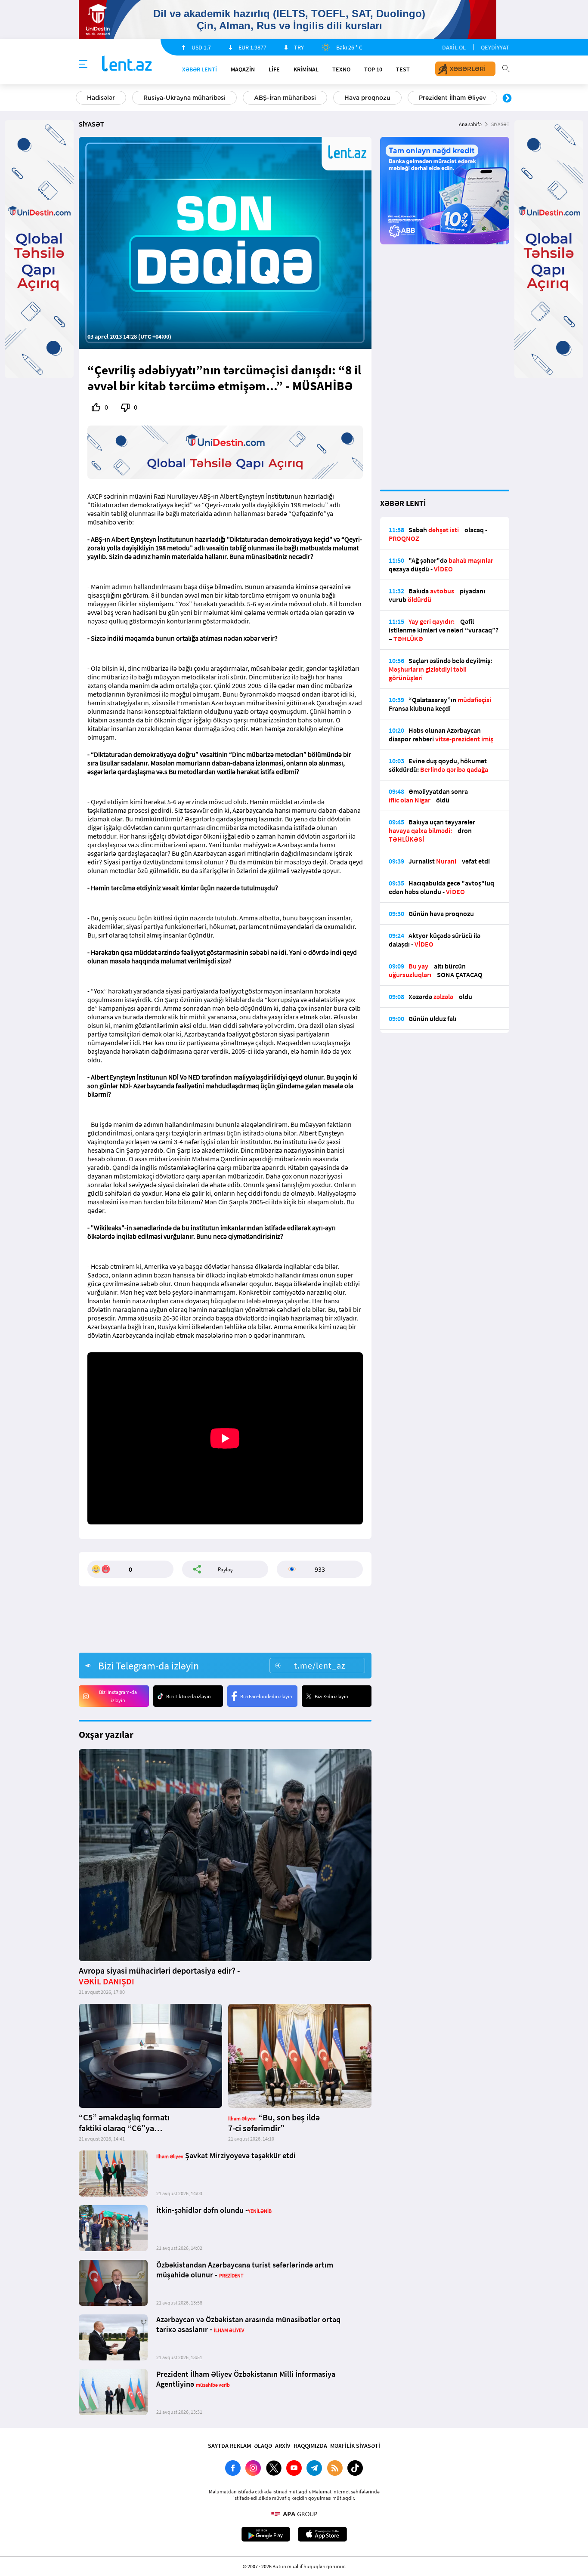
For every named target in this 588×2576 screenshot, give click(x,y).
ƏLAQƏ (263, 2446)
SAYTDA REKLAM (229, 2446)
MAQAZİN (243, 69)
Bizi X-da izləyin (331, 1696)
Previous (81, 99)
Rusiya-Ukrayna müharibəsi (184, 98)
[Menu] (83, 65)
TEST (403, 69)
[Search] (506, 68)
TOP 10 (373, 69)
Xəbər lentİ (200, 69)
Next (507, 99)
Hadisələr (101, 98)
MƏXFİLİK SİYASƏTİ (355, 2446)
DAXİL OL (454, 47)
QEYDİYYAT (495, 47)
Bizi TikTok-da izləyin (189, 1696)
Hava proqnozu (367, 98)
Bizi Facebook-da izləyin (266, 1696)
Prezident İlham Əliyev (452, 98)
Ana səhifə (470, 124)
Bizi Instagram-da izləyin (118, 1696)
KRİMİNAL (306, 69)
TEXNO (341, 69)
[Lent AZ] (127, 64)
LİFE (274, 69)
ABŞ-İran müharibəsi (285, 98)
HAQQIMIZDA (310, 2446)
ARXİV (283, 2446)
